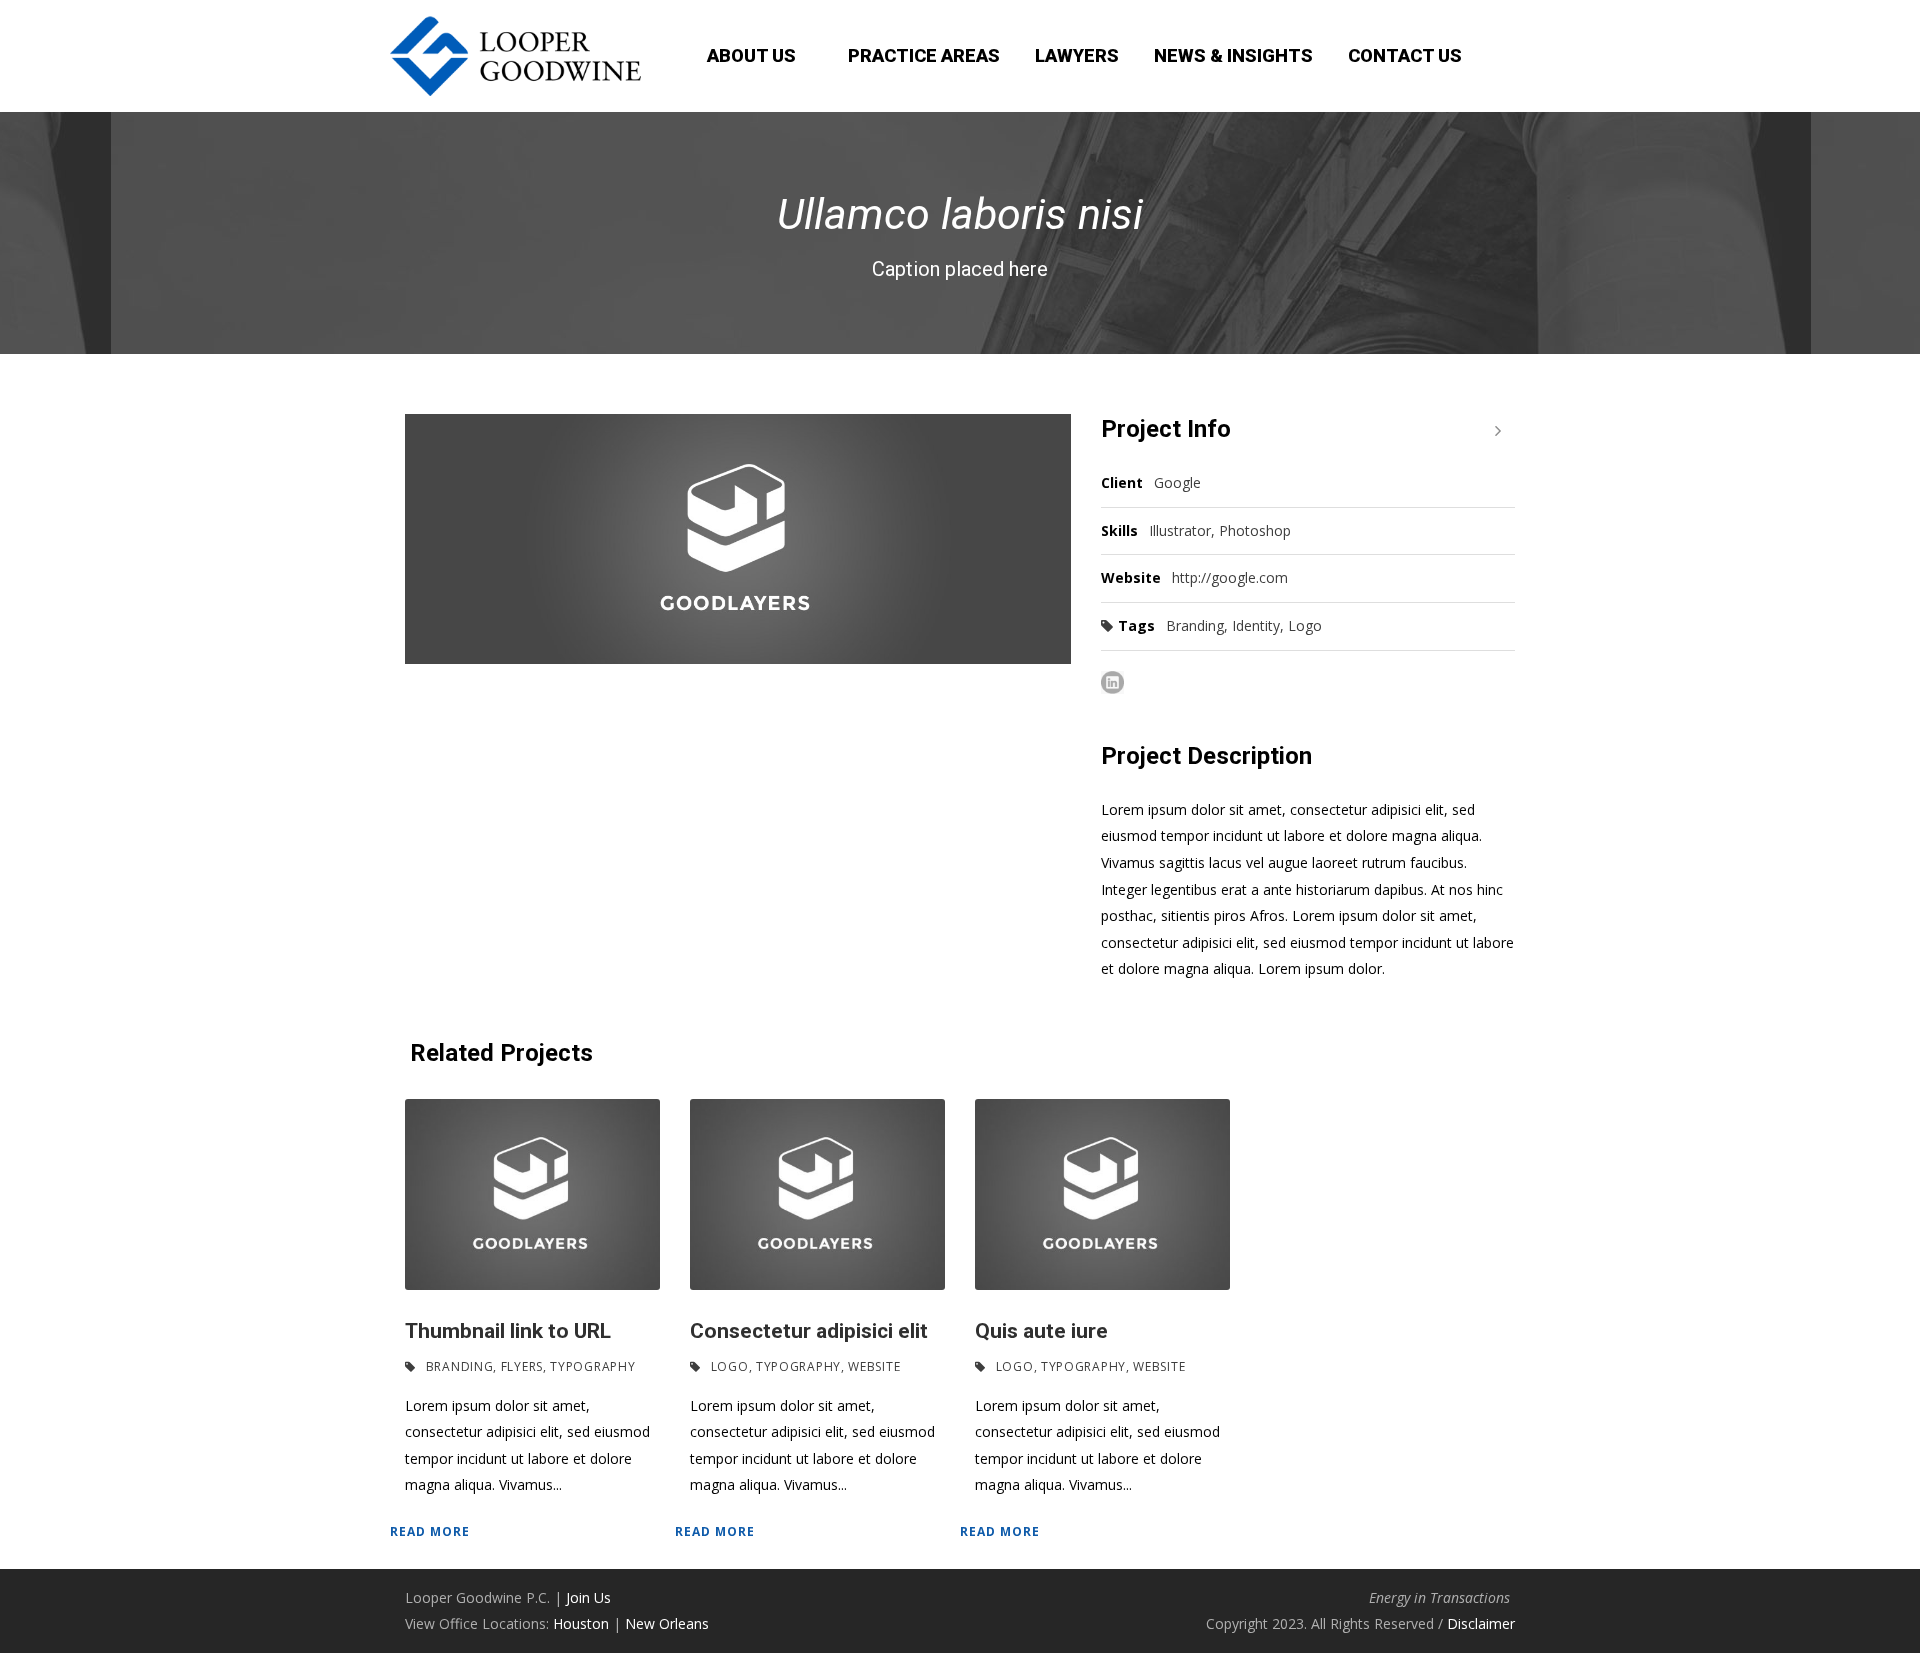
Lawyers (1077, 55)
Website (874, 1366)
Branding (1195, 625)
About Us (751, 55)
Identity (1256, 625)
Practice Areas (924, 55)
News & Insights (1233, 55)
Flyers (522, 1366)
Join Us (588, 1597)
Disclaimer (1481, 1623)
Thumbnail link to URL (508, 1331)
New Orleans (667, 1623)
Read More (430, 1531)
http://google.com (1230, 577)
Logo (1305, 625)
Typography (592, 1366)
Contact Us (1405, 55)
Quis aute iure (1041, 1331)
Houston (581, 1623)
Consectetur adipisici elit (809, 1331)
